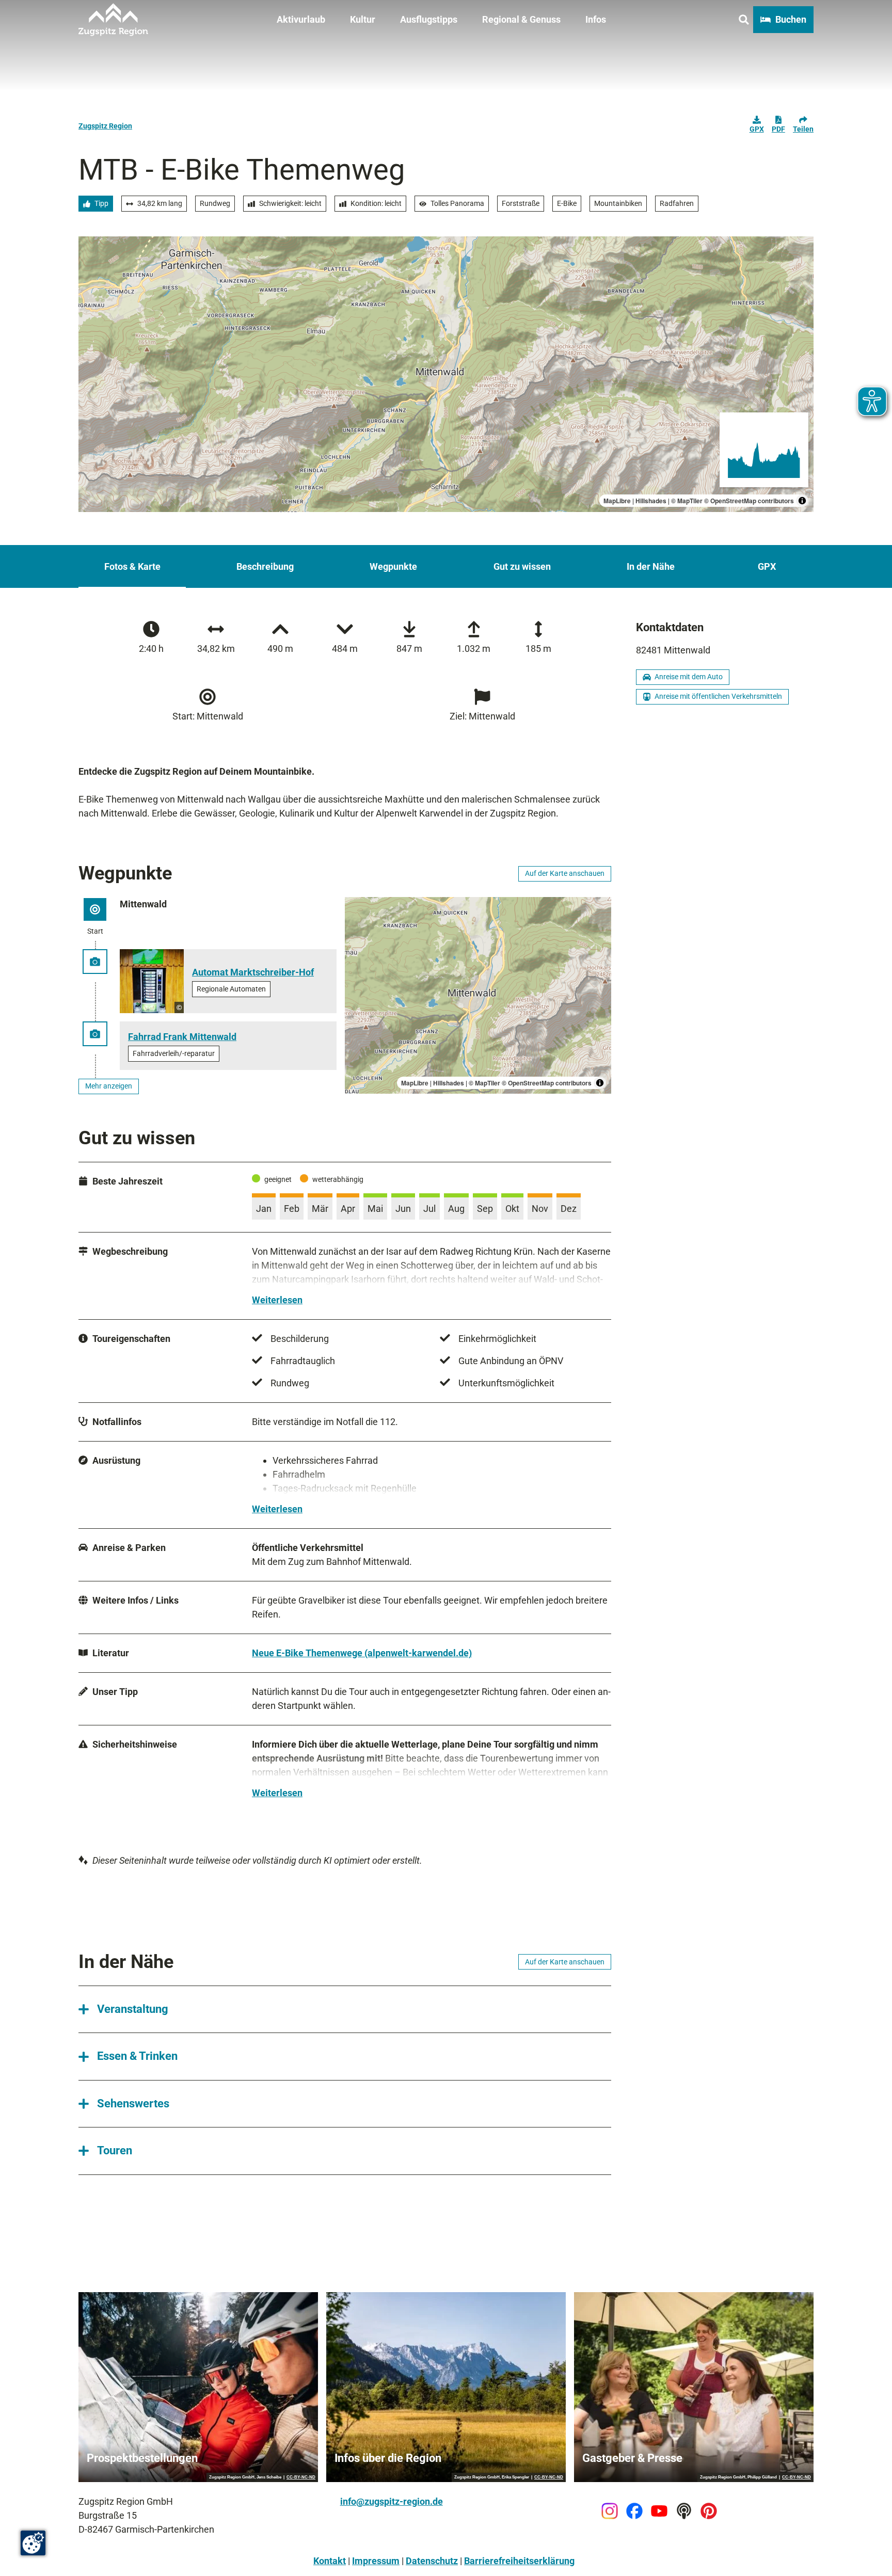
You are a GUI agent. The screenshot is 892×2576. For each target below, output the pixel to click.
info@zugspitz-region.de (392, 2501)
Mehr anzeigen (109, 1086)
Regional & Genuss (521, 19)
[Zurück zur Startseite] (113, 20)
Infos (596, 19)
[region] (446, 374)
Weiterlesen (277, 1300)
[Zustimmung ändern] (33, 2543)
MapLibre (617, 501)
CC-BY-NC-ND (301, 2477)
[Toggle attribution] (802, 501)
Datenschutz (432, 2561)
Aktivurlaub (301, 19)
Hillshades (651, 501)
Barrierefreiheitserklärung (519, 2561)
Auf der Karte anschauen (565, 873)
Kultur (363, 19)
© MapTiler (687, 501)
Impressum (376, 2561)
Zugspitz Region (105, 126)
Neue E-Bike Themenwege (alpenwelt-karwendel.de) (362, 1653)
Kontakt (330, 2561)
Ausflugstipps (429, 19)
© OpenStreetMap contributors (749, 501)
